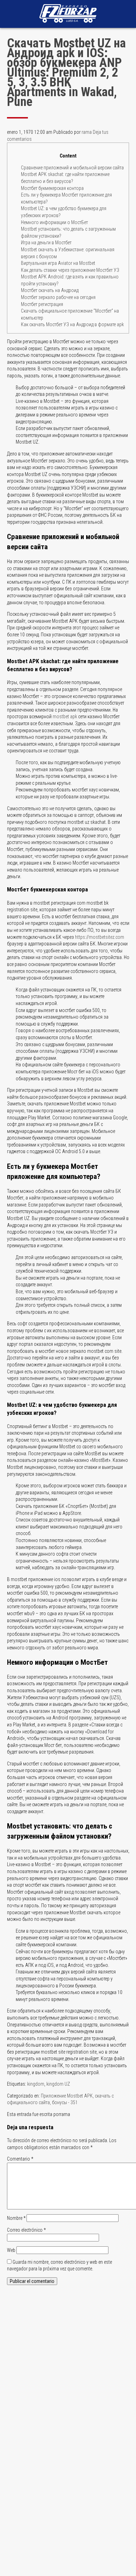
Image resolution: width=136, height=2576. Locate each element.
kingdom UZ (58, 2084)
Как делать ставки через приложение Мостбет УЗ (70, 270)
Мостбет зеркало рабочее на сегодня (58, 297)
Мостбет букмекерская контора (52, 188)
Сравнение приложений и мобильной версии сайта (72, 168)
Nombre (16, 2218)
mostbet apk (65, 716)
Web (11, 2250)
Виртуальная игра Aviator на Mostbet (58, 263)
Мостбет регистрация (42, 304)
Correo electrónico (26, 2230)
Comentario (20, 2159)
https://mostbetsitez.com (100, 937)
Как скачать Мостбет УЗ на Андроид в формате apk (72, 324)
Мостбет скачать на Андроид (50, 290)
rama (87, 132)
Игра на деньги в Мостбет (46, 243)
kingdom (36, 2084)
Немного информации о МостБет (54, 222)
